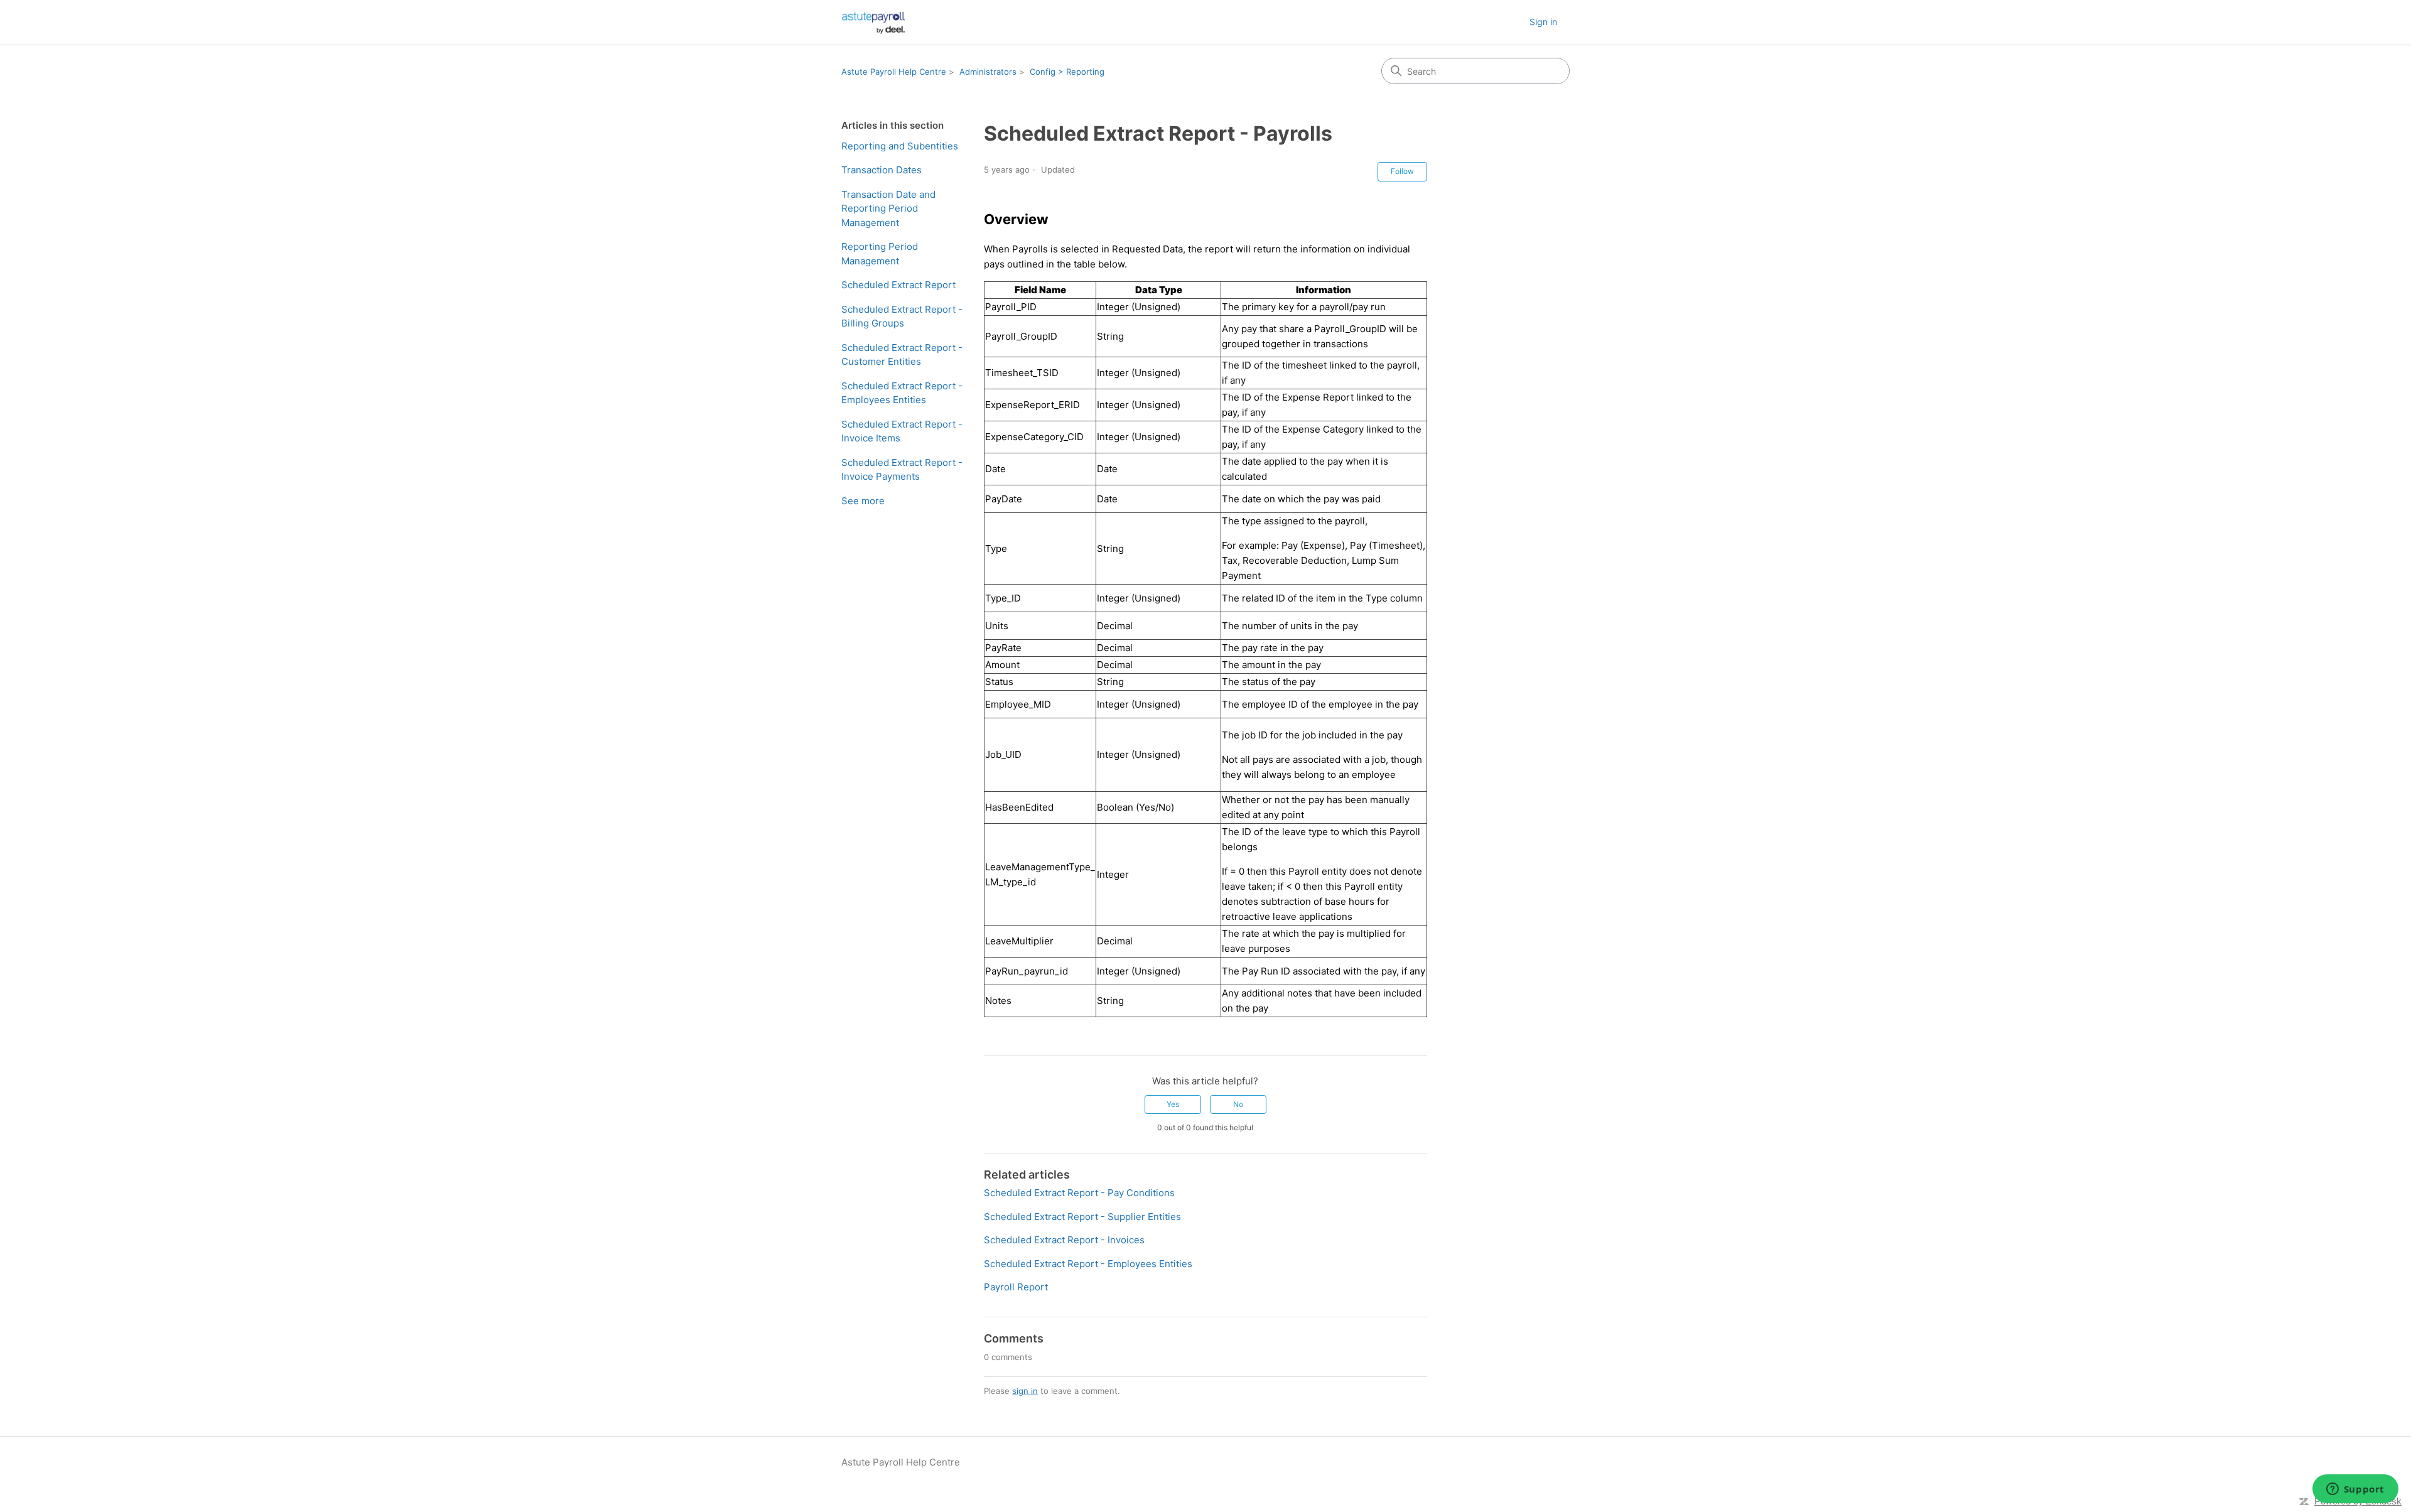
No (1238, 1104)
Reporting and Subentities (900, 146)
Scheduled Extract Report (898, 285)
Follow (1402, 171)
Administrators (988, 72)
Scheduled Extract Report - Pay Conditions (1079, 1193)
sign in (1025, 1391)
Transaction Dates (882, 170)
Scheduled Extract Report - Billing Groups (902, 316)
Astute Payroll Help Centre (894, 72)
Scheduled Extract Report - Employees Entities (902, 393)
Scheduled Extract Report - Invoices (1064, 1240)
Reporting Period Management (880, 254)
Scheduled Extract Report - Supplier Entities (1082, 1217)
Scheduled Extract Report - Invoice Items (902, 431)
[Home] (873, 22)
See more (863, 501)
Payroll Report (1016, 1287)
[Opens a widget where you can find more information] (2355, 1490)
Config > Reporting (1067, 72)
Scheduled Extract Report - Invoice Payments (902, 470)
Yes (1173, 1104)
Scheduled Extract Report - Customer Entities (902, 355)
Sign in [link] (1543, 22)
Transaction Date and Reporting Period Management (888, 208)
